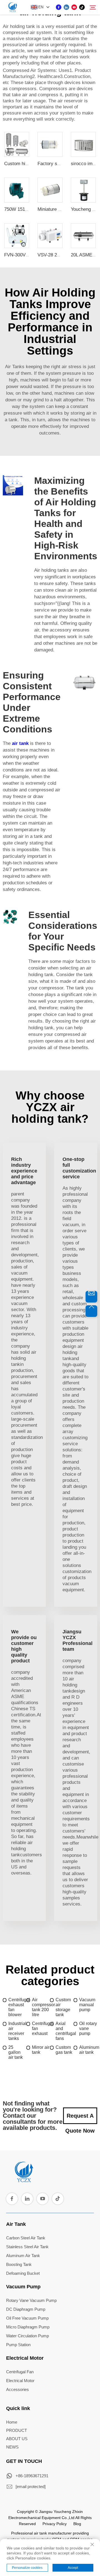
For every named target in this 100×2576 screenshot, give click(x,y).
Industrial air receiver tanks (17, 2031)
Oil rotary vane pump (88, 2028)
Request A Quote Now (80, 2118)
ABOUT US (17, 2439)
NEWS (12, 2447)
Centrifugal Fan (20, 2372)
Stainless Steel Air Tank (27, 2247)
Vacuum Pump (23, 2287)
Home (12, 2422)
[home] (24, 2180)
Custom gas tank (64, 2050)
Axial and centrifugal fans (65, 2031)
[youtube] (74, 7)
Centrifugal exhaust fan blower (17, 2007)
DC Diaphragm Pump (26, 2309)
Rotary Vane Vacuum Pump (31, 2300)
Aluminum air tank (88, 2050)
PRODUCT (17, 2430)
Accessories (17, 2389)
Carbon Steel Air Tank (26, 2238)
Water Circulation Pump (27, 2336)
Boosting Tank (19, 2264)
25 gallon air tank (16, 2052)
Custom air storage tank (63, 2007)
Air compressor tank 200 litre (41, 2007)
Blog (77, 2524)
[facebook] (59, 7)
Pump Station (18, 2345)
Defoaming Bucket (23, 2273)
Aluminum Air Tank (23, 2256)
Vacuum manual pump (87, 2005)
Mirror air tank (41, 2050)
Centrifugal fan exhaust (41, 2028)
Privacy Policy (55, 2524)
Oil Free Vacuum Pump (27, 2318)
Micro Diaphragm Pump (28, 2327)
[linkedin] (66, 7)
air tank (20, 743)
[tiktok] (82, 7)
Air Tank (16, 2224)
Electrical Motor (25, 2358)
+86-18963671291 (32, 2476)
